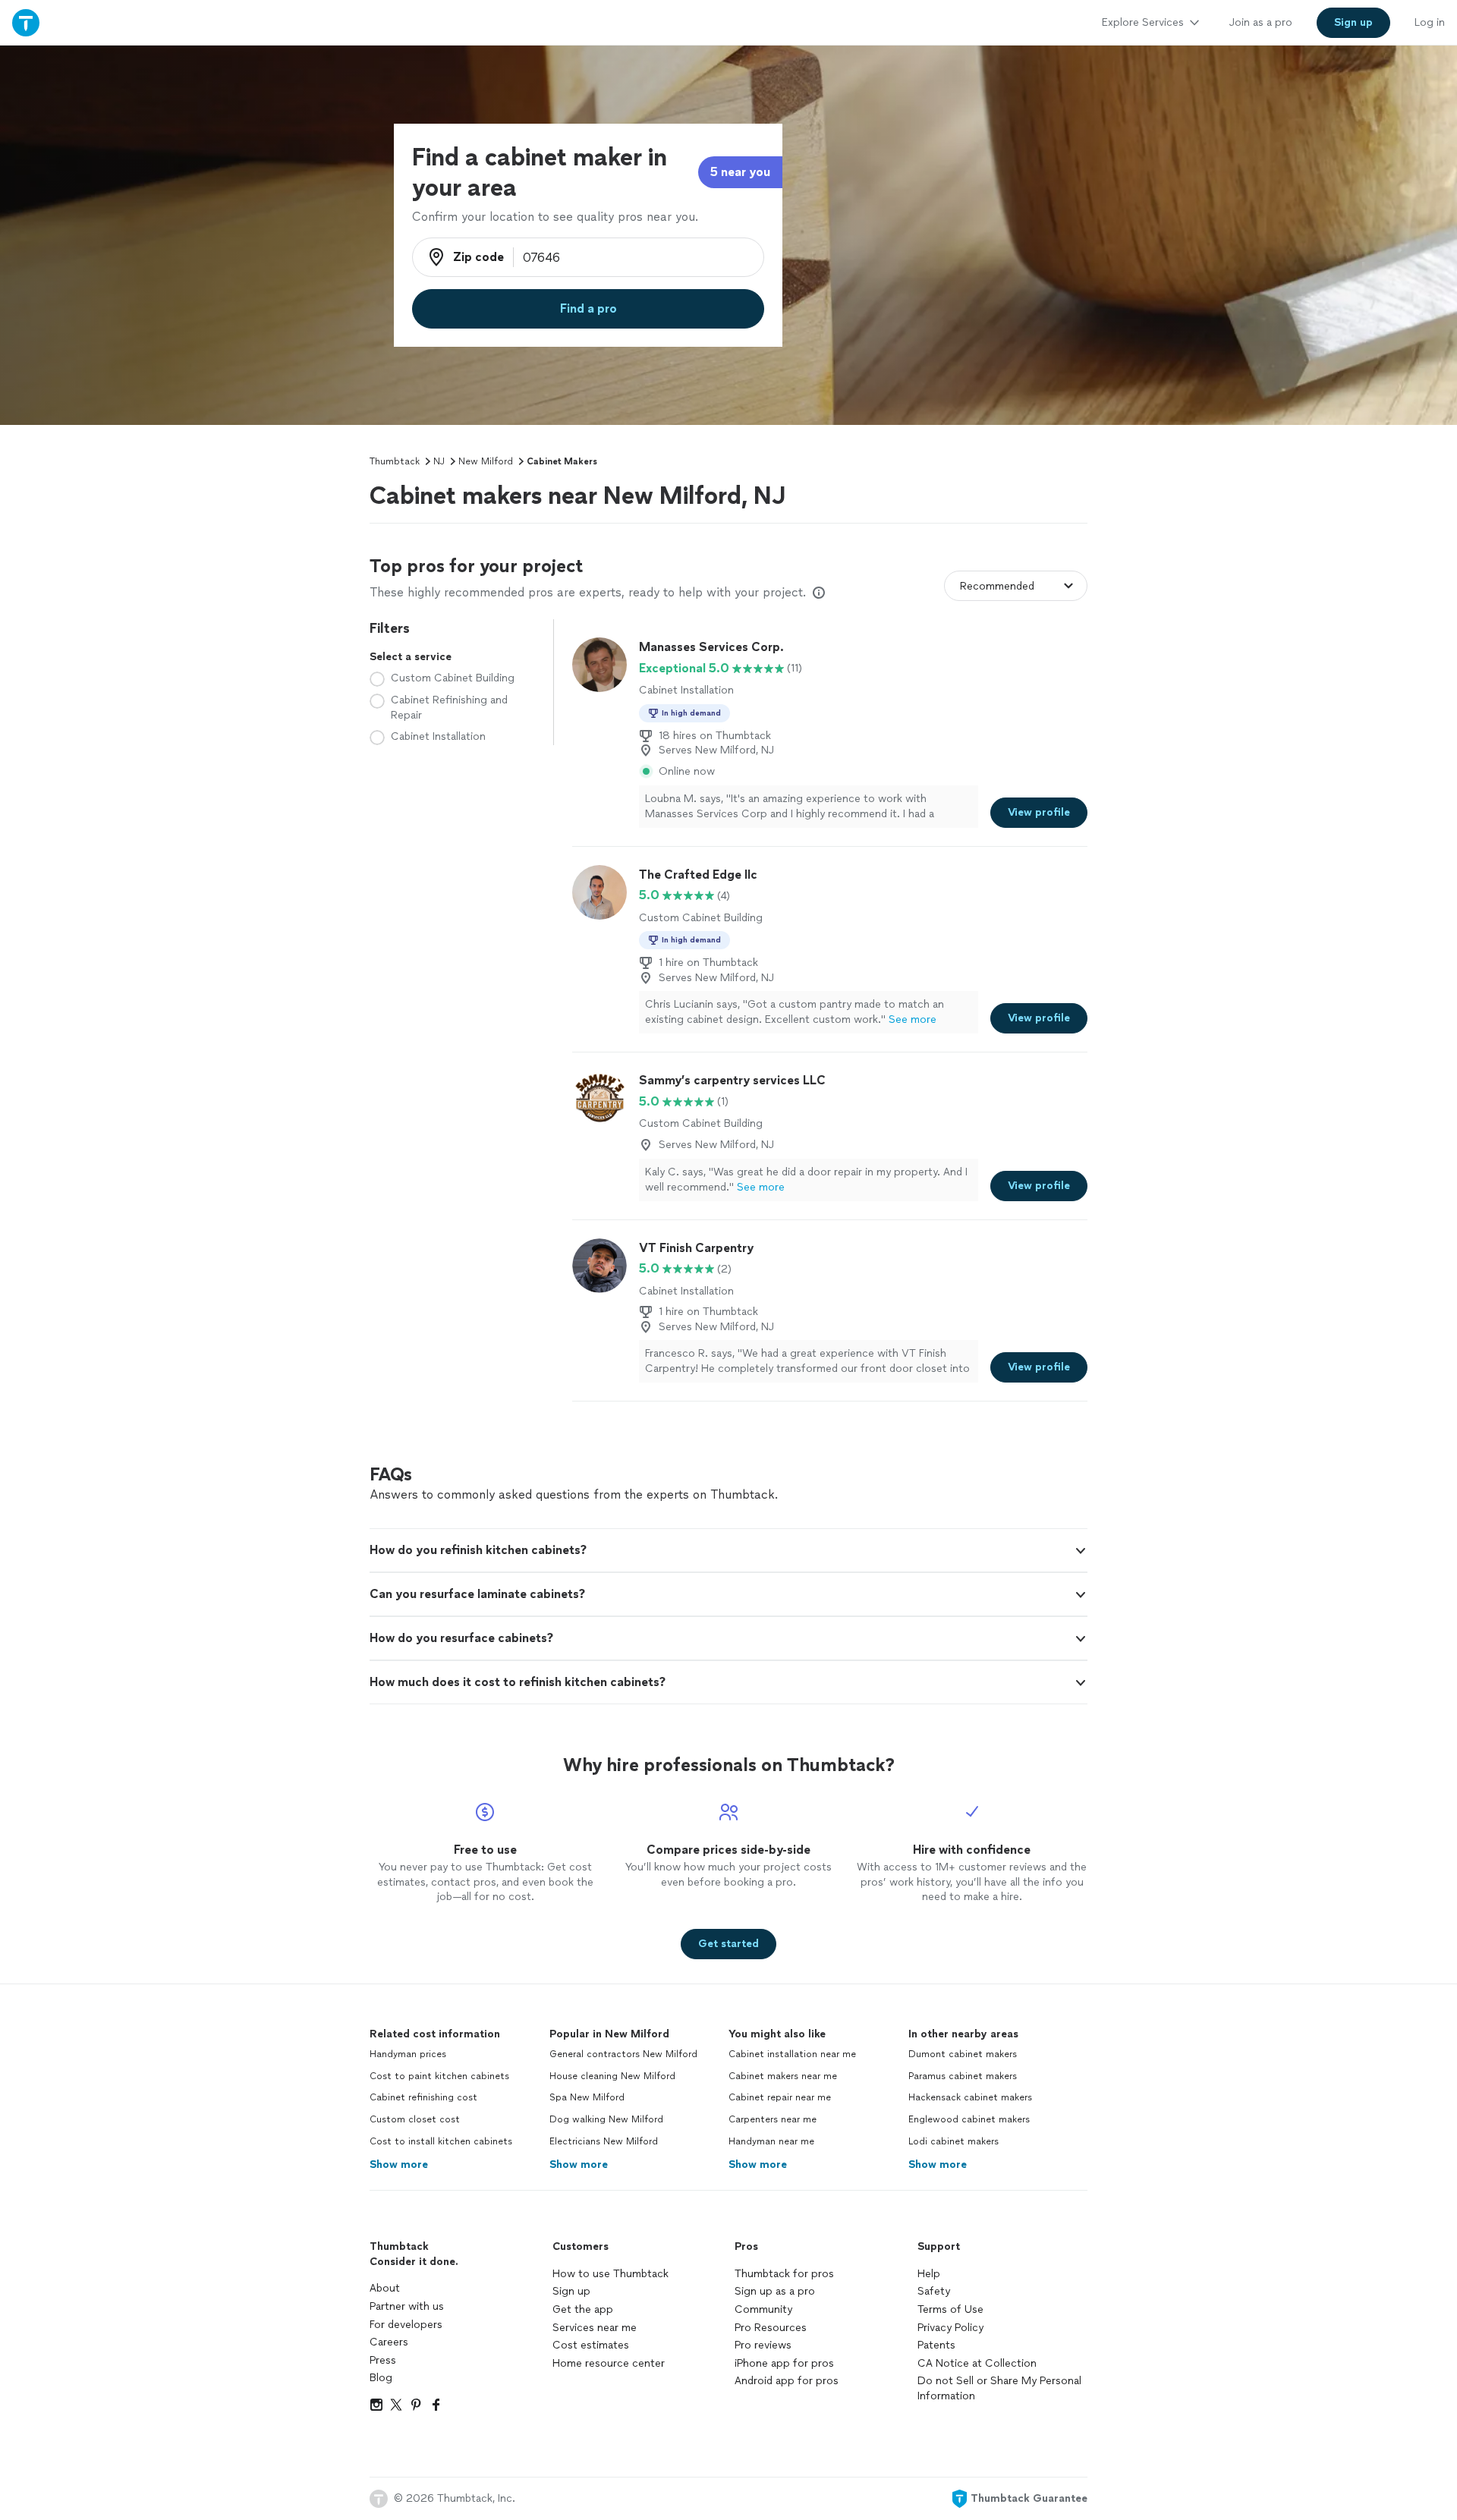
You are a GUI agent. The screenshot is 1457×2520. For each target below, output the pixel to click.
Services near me (595, 2328)
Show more (399, 2164)
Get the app (583, 2309)
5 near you (740, 172)
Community (763, 2309)
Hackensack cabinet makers (970, 2097)
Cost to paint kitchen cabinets (439, 2076)
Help (929, 2274)
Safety (934, 2291)
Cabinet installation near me (792, 2054)
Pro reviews (763, 2345)
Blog (381, 2378)
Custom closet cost (415, 2119)
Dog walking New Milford (606, 2119)
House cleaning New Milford (612, 2076)
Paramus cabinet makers (963, 2076)
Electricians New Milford (604, 2141)
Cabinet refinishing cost (423, 2097)
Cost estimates (591, 2345)
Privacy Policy (950, 2328)
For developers (406, 2325)
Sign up (571, 2291)
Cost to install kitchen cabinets (441, 2141)
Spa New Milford (587, 2097)
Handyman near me (771, 2141)
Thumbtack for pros (784, 2274)
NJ (439, 461)
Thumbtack (395, 461)
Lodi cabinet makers (954, 2141)
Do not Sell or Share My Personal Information (999, 2388)
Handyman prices (408, 2054)
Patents (936, 2345)
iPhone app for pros (784, 2363)
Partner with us (407, 2306)
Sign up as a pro (775, 2291)
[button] (728, 1550)
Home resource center (609, 2363)
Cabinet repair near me (780, 2097)
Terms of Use (950, 2309)
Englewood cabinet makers (969, 2119)
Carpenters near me (773, 2119)
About (385, 2288)
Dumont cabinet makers (963, 2054)
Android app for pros (787, 2381)
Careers (389, 2342)
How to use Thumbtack (610, 2274)
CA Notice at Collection (977, 2363)
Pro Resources (771, 2328)
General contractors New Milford (623, 2054)
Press (383, 2360)
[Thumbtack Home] (26, 22)
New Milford (486, 461)
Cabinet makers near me (783, 2076)
